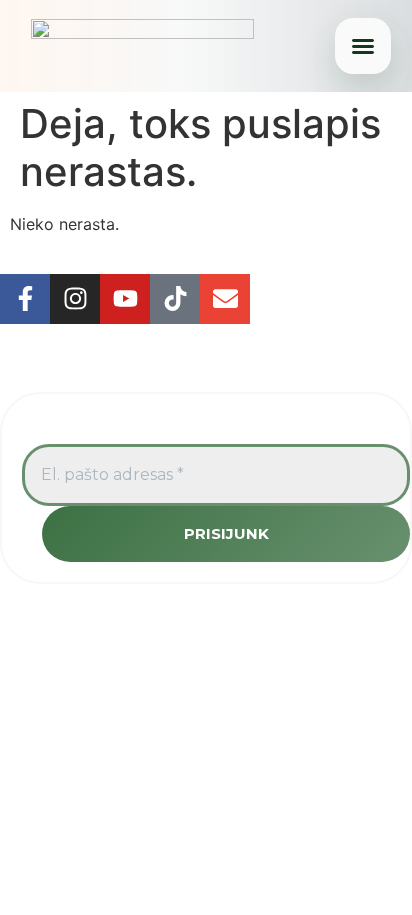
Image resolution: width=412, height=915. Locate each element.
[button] (363, 46)
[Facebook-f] (25, 299)
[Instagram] (75, 299)
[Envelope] (225, 299)
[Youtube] (125, 299)
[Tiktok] (175, 299)
